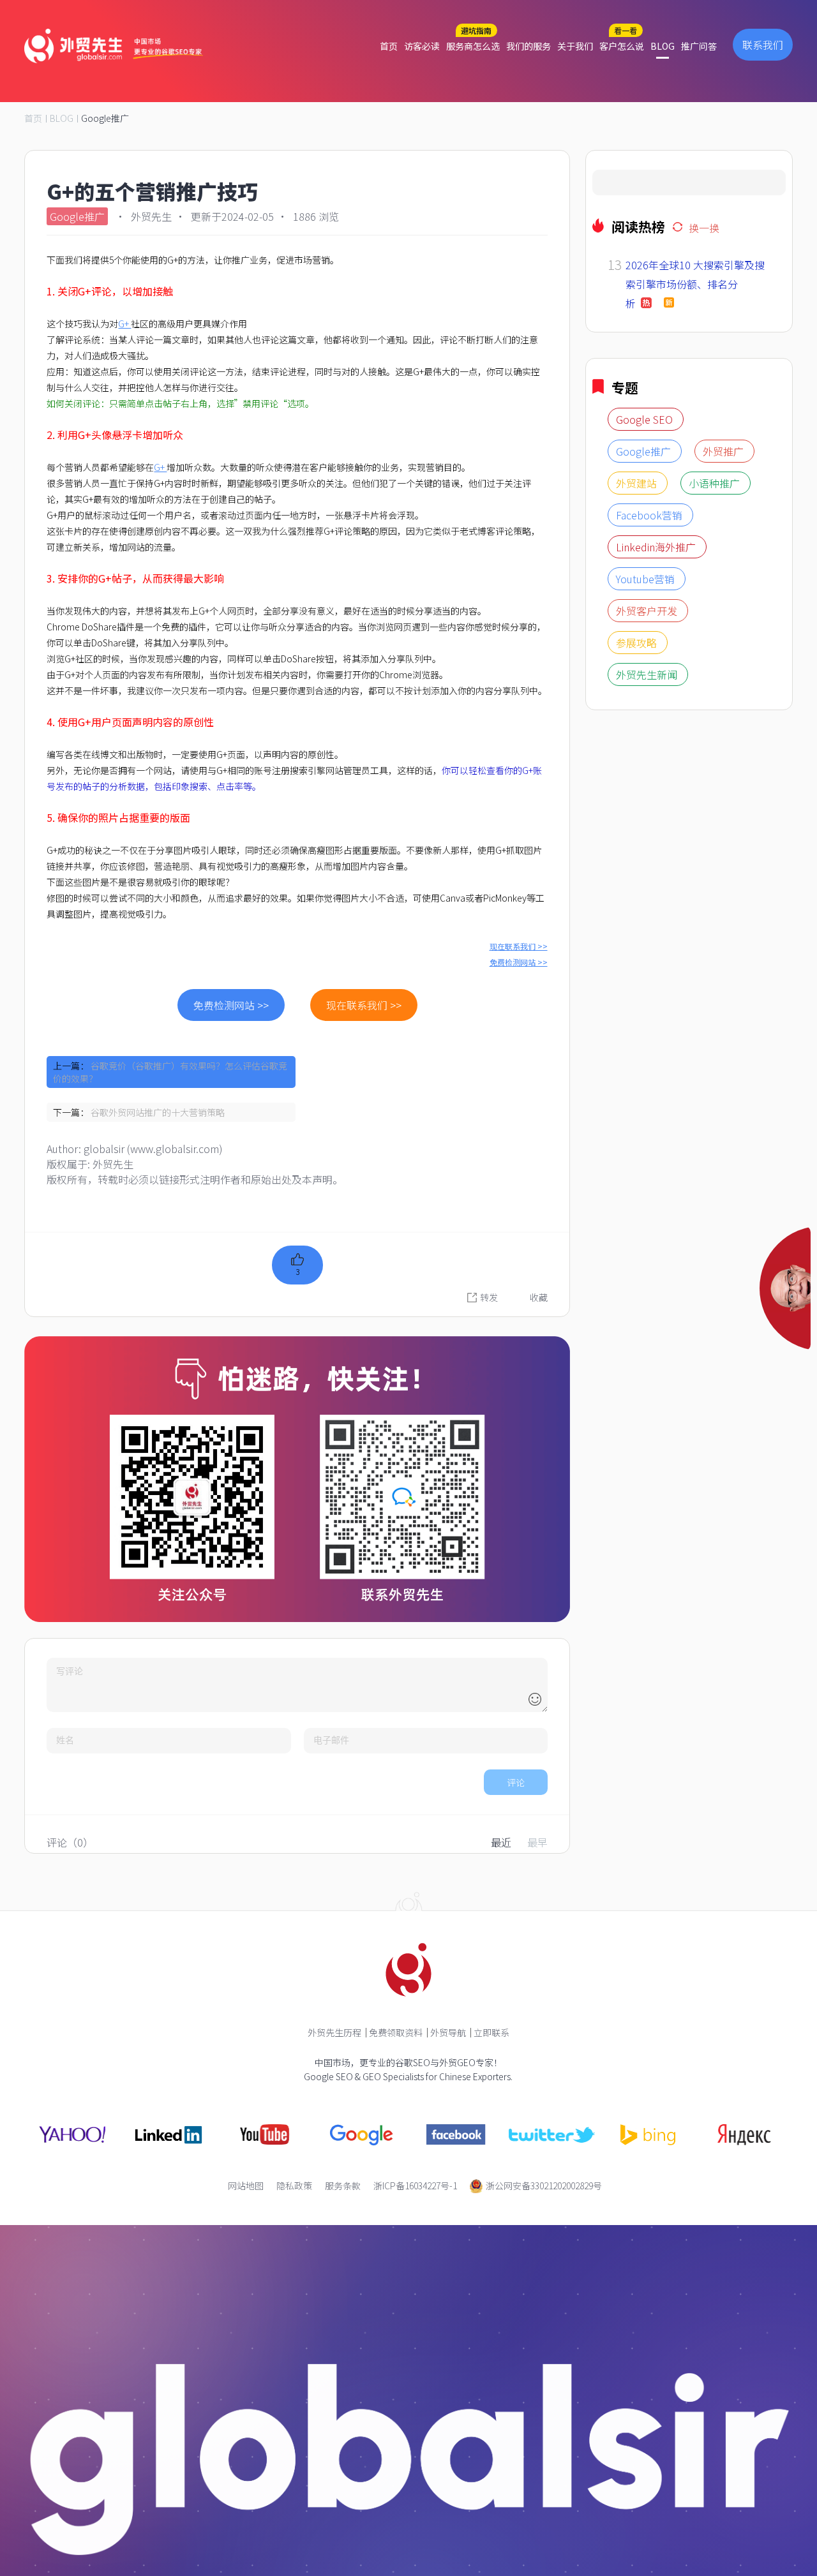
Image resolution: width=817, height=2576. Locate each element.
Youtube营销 (647, 872)
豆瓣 (560, 1325)
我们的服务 (528, 46)
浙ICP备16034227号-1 (415, 2185)
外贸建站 (638, 777)
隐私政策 (294, 2185)
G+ (124, 324)
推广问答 (699, 46)
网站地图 (246, 2185)
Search (608, 190)
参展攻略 (638, 936)
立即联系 (491, 2032)
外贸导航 (448, 2032)
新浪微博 (569, 1276)
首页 (389, 46)
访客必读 (422, 46)
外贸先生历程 (334, 2032)
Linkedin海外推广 (657, 840)
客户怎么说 (622, 46)
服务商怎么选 (473, 46)
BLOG (663, 46)
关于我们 (575, 46)
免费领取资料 (396, 2032)
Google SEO (646, 713)
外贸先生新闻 (648, 968)
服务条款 (343, 2185)
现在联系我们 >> (519, 946)
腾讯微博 (569, 1300)
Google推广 (105, 118)
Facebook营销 (650, 808)
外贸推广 (724, 745)
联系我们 (763, 45)
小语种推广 (716, 777)
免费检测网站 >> (519, 962)
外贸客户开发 (648, 904)
